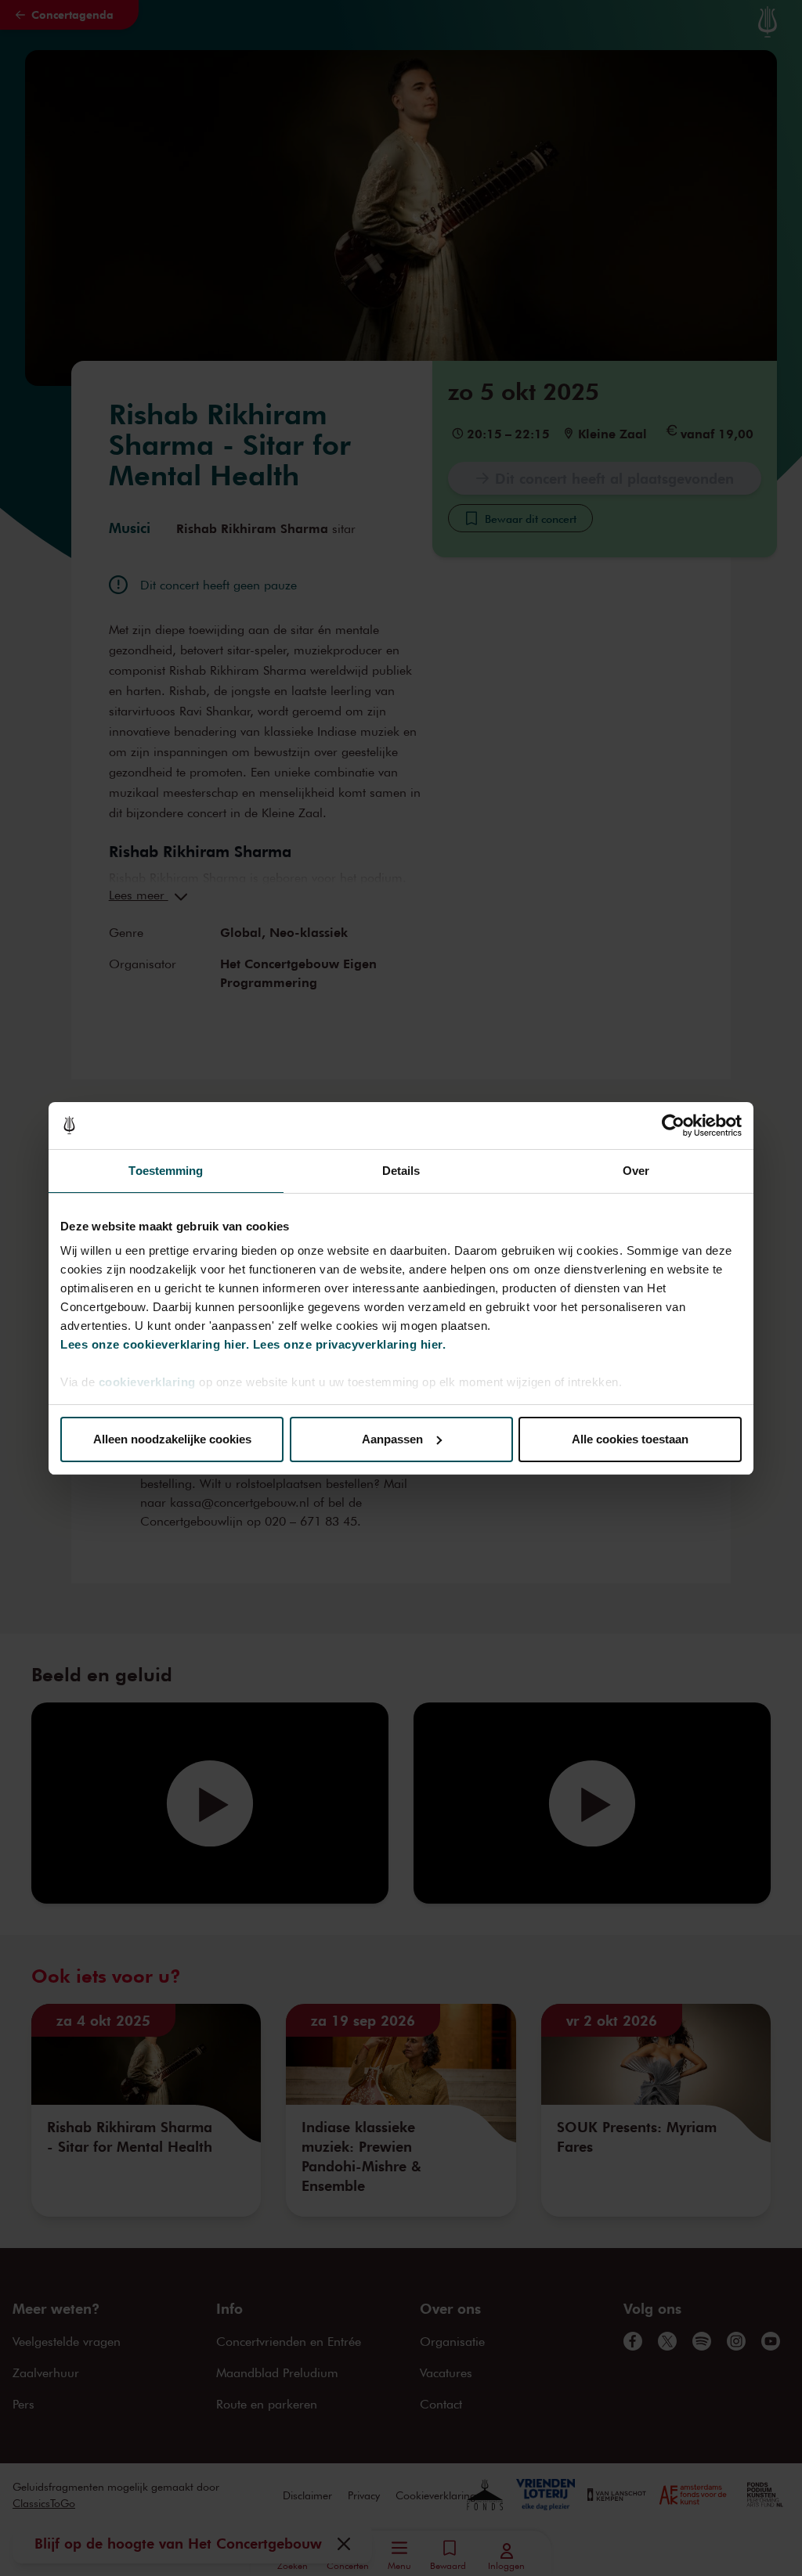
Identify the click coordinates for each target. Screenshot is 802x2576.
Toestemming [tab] (166, 1171)
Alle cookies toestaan (630, 1439)
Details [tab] (401, 1171)
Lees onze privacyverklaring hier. (350, 1344)
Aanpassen (392, 1439)
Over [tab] (636, 1171)
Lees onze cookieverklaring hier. (155, 1344)
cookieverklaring (147, 1382)
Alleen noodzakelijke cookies (172, 1439)
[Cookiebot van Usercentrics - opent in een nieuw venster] (673, 1126)
